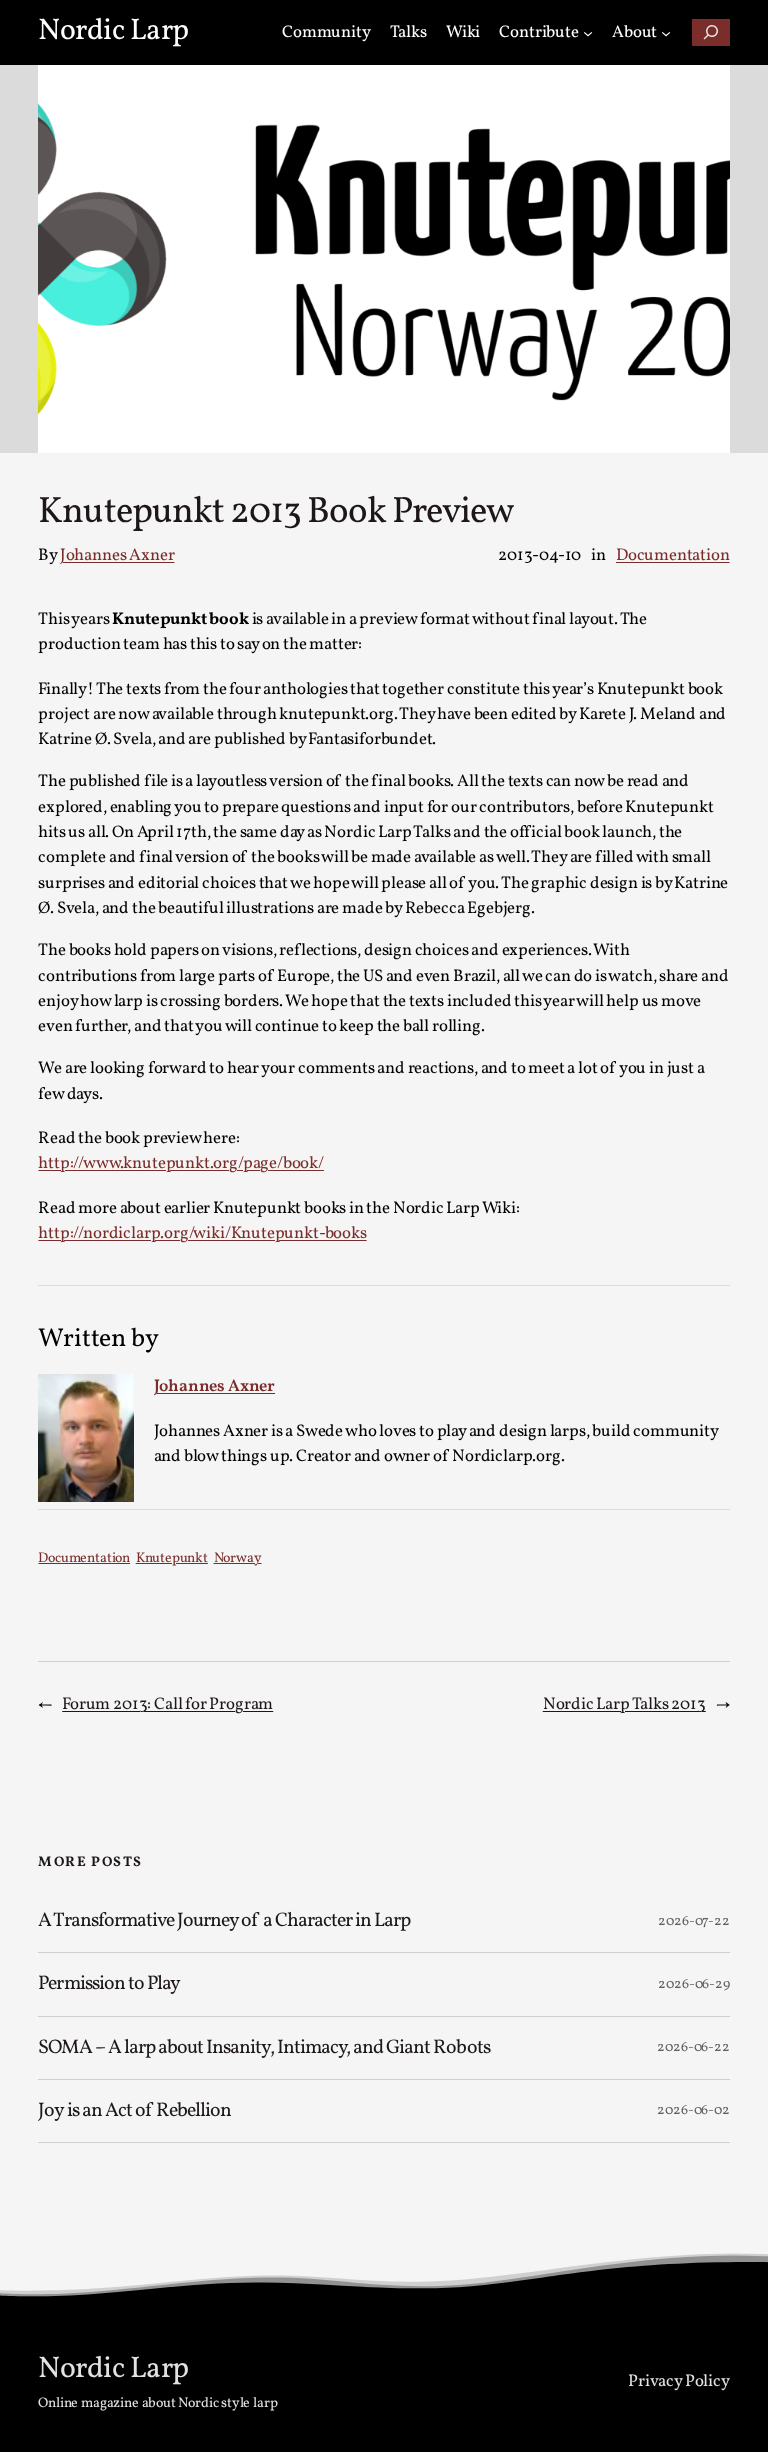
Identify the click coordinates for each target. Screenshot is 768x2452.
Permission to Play (109, 1984)
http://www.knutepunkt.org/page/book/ (181, 1163)
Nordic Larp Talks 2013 (624, 1704)
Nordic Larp (113, 31)
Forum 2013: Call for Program (167, 1704)
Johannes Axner (117, 555)
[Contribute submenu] (588, 32)
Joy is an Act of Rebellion (134, 2111)
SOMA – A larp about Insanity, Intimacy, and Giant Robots (263, 2048)
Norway (238, 1558)
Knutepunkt (172, 1558)
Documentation (673, 555)
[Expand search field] (711, 32)
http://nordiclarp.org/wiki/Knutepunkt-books (202, 1233)
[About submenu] (666, 32)
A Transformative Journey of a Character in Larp (225, 1921)
